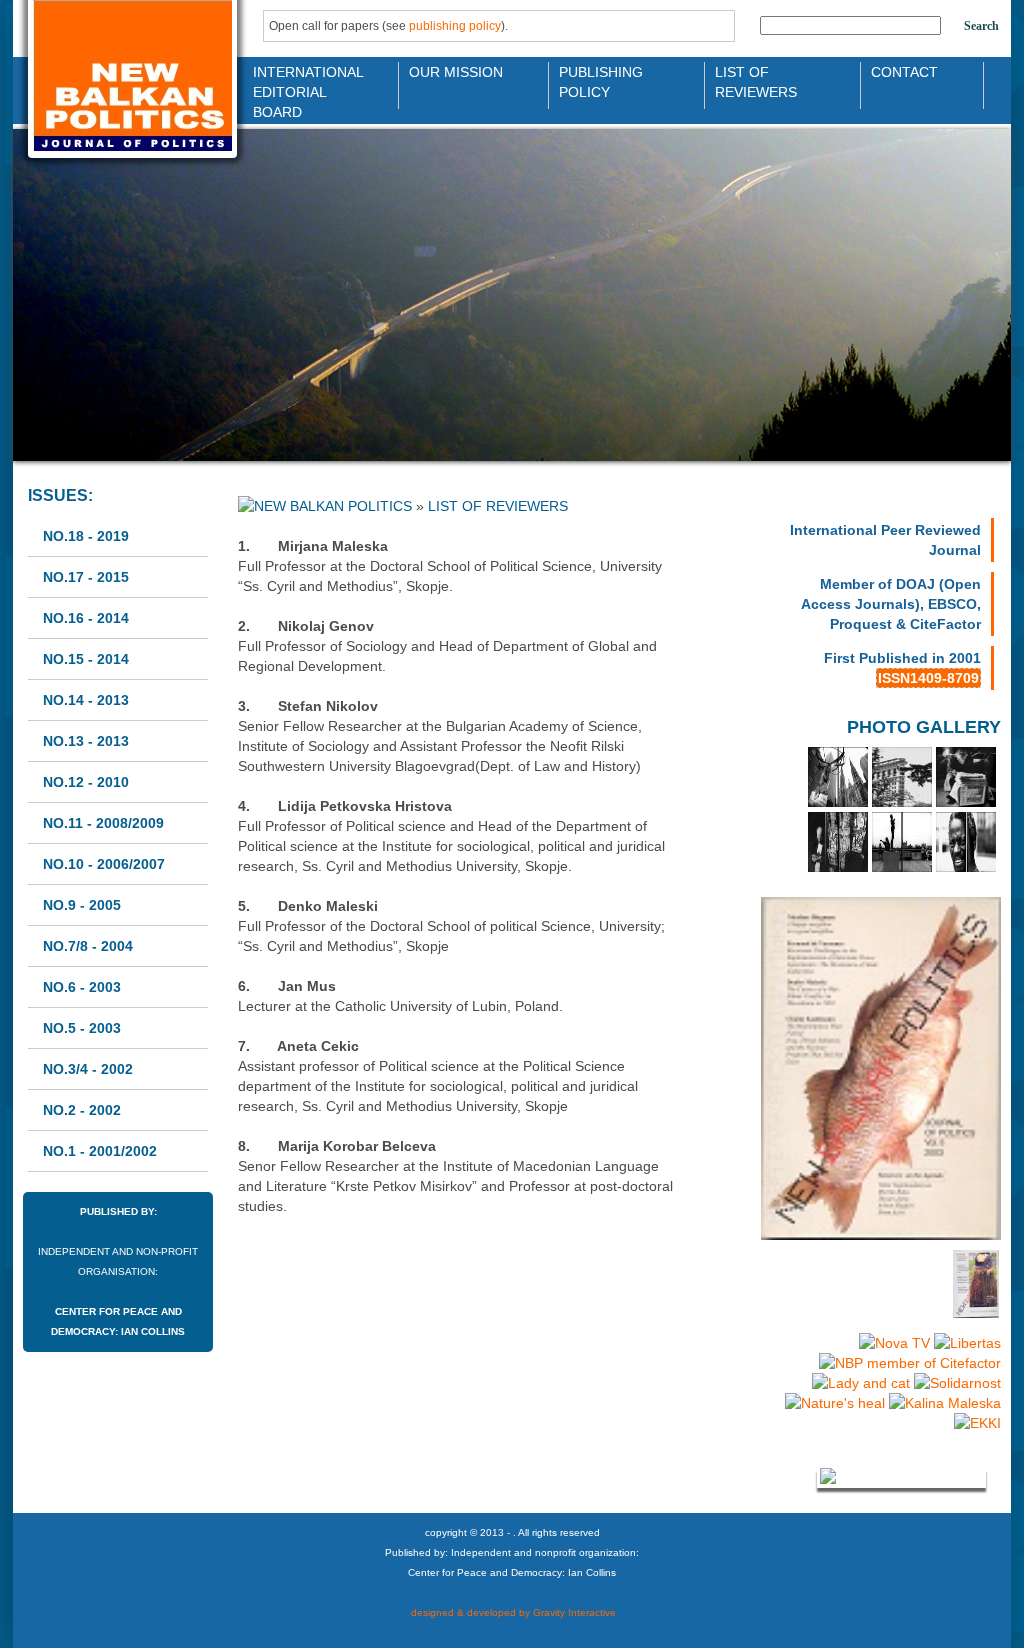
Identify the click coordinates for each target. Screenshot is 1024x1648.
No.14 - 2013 (86, 700)
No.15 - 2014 (86, 659)
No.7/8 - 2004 (88, 946)
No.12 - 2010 (86, 782)
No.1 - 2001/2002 (100, 1151)
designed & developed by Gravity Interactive (512, 1612)
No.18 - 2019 (86, 536)
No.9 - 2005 (82, 905)
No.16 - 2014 (86, 618)
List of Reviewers (756, 80)
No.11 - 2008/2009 (103, 823)
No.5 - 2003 (82, 1028)
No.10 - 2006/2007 (104, 864)
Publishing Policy (601, 80)
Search (981, 26)
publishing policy (455, 26)
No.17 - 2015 (86, 577)
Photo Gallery (924, 727)
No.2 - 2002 (82, 1110)
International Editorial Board (303, 80)
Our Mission (456, 72)
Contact (904, 72)
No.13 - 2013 (86, 741)
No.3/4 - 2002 (88, 1069)
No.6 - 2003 (82, 987)
